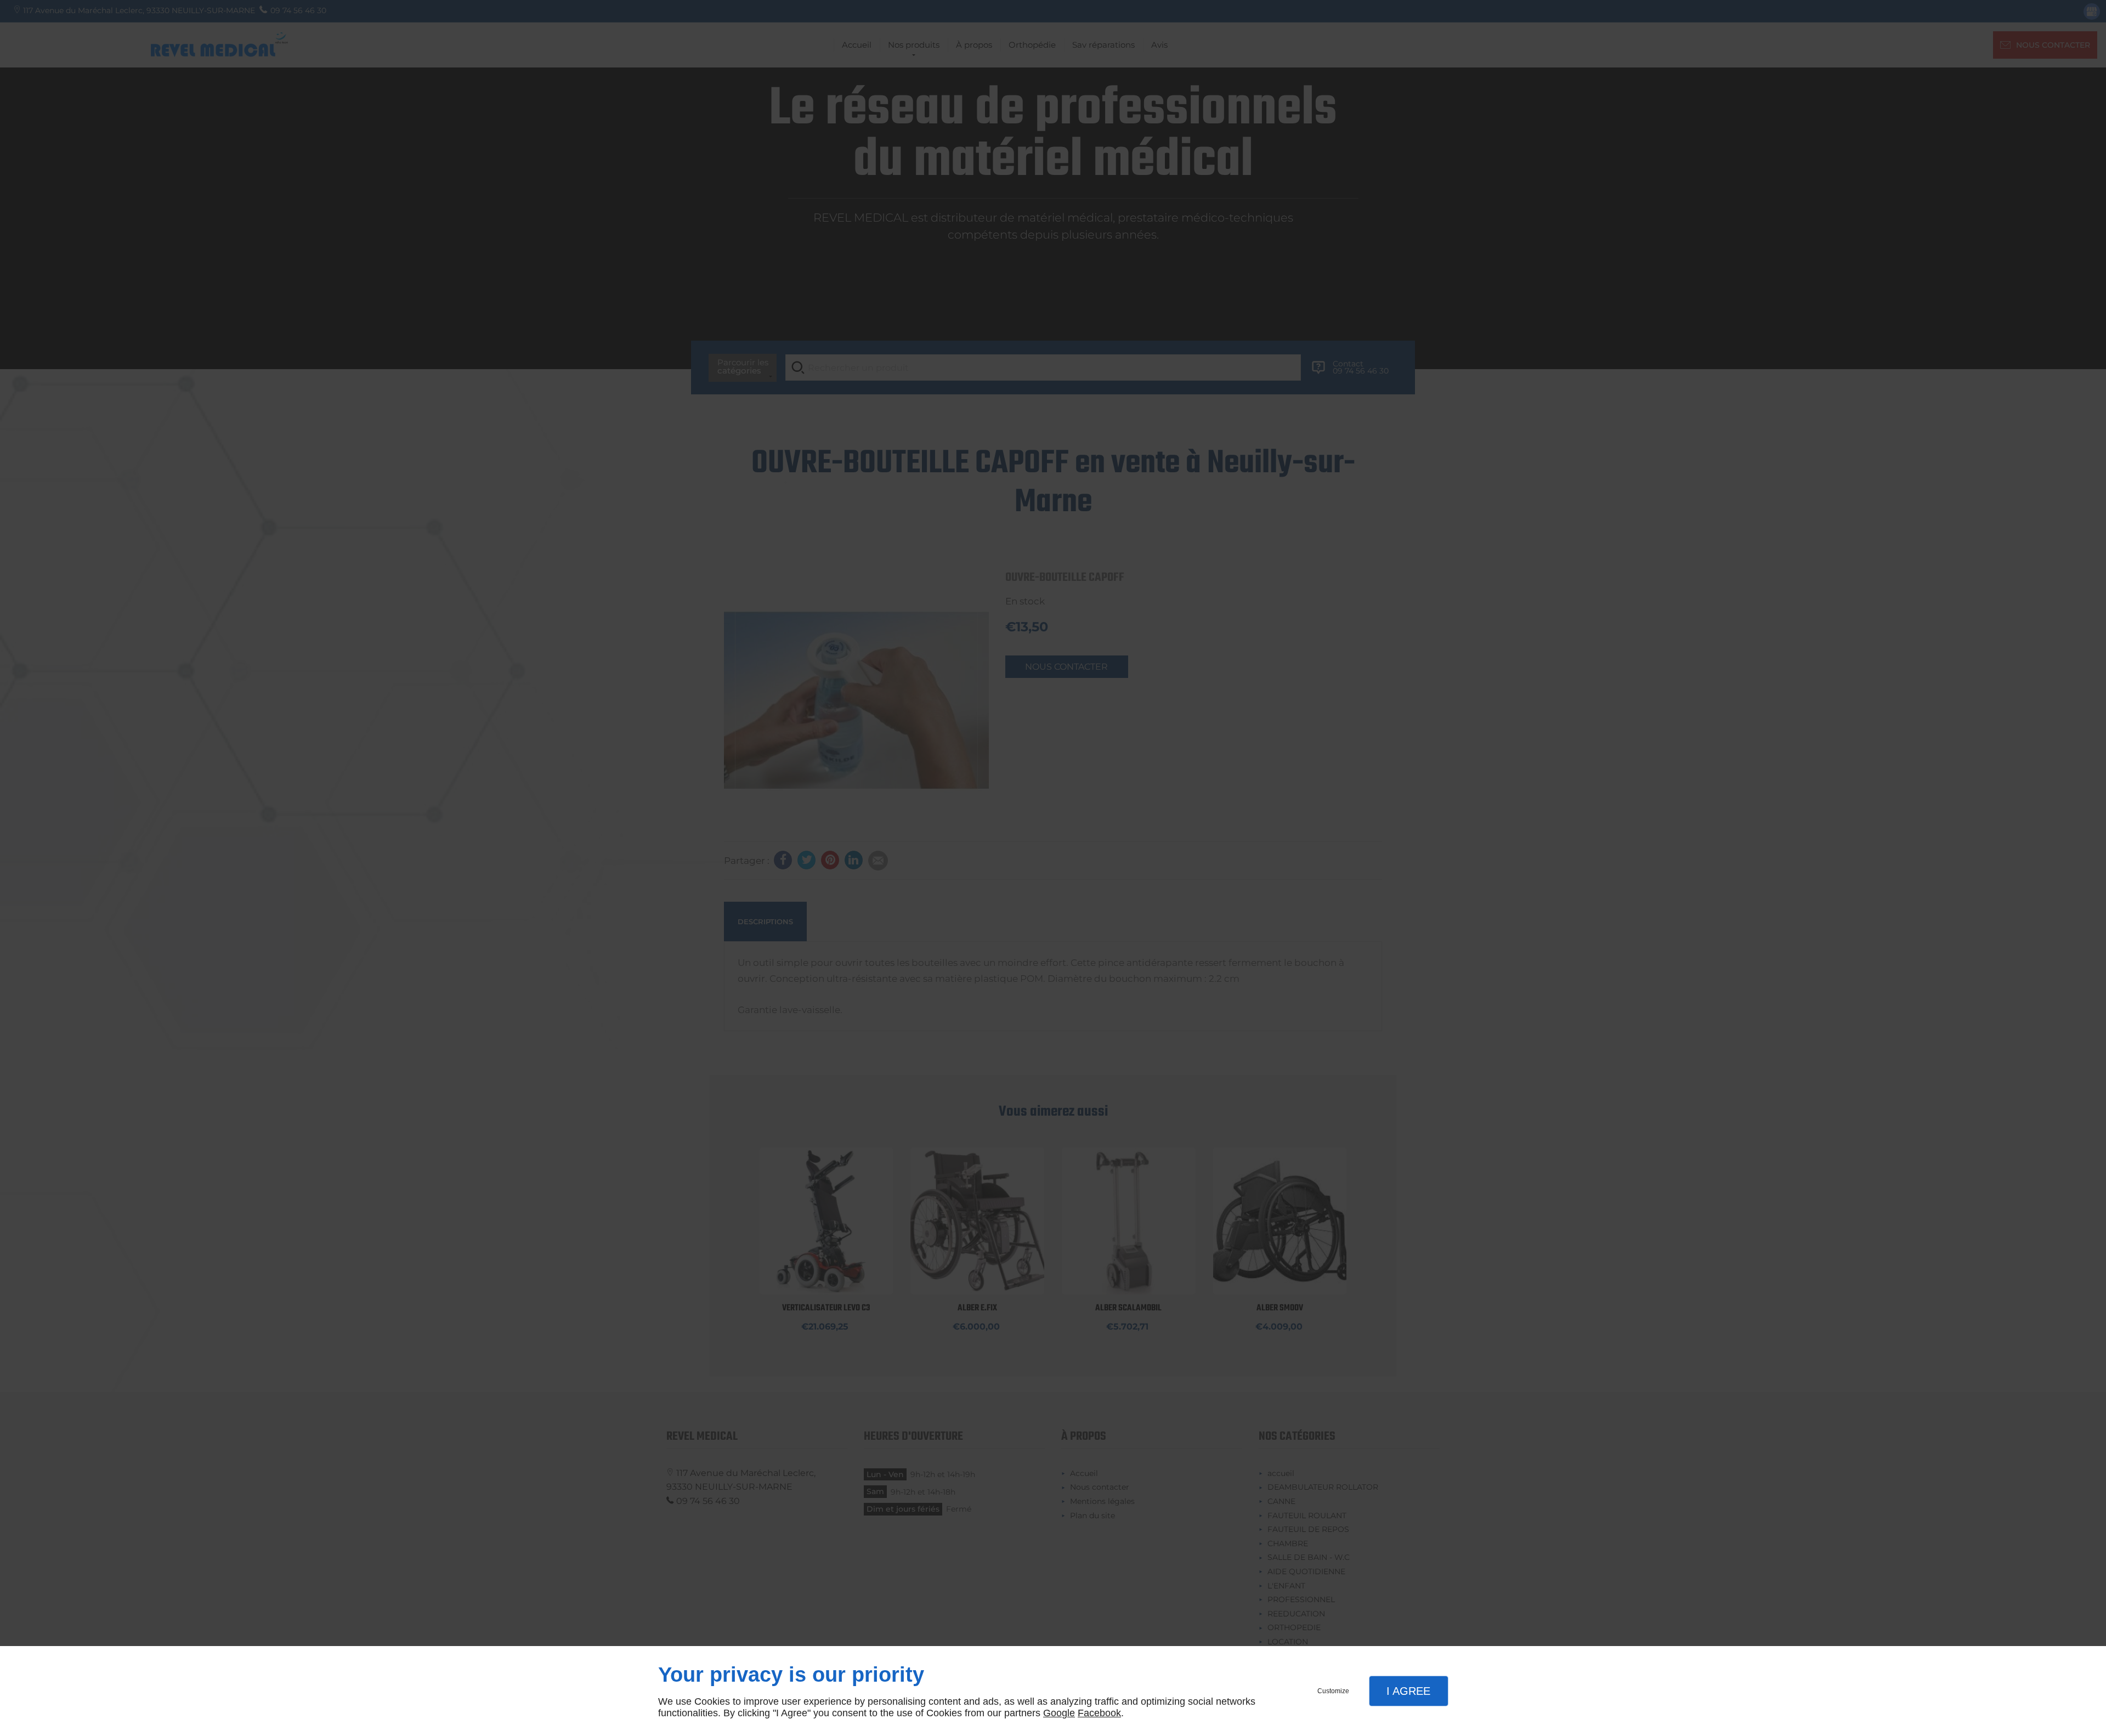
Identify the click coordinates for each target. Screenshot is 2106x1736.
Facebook (1099, 1713)
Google (1059, 1713)
